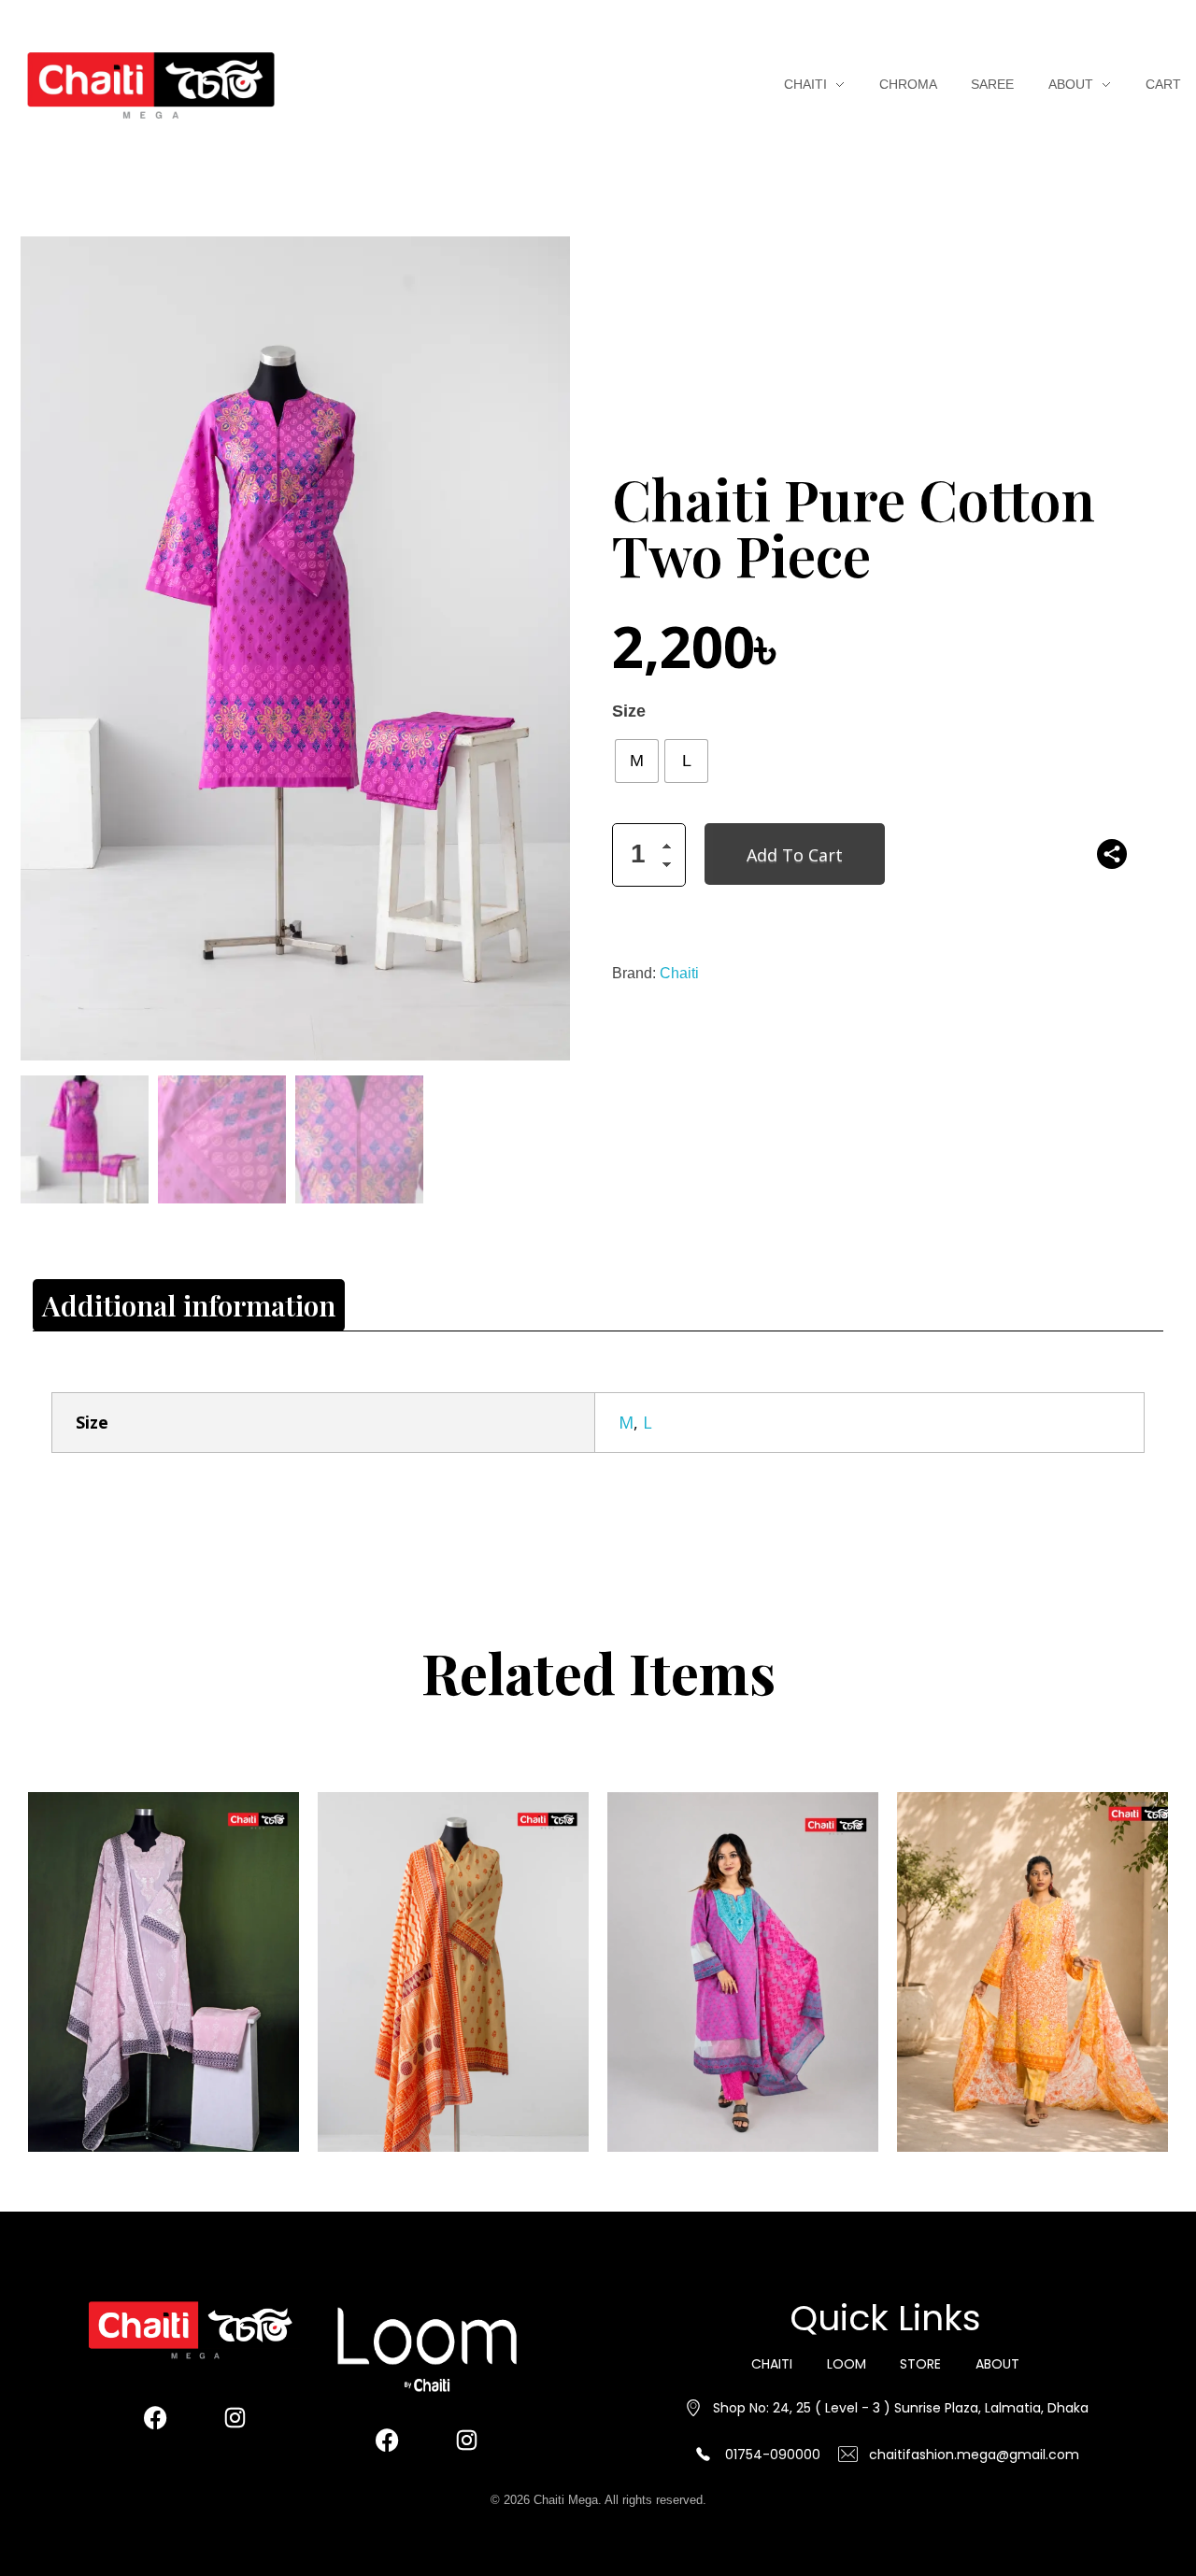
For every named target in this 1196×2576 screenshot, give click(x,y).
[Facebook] (155, 2417)
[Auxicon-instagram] (235, 2417)
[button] (672, 849)
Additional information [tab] (189, 1305)
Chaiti (679, 973)
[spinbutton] (649, 855)
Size (629, 712)
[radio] (637, 761)
